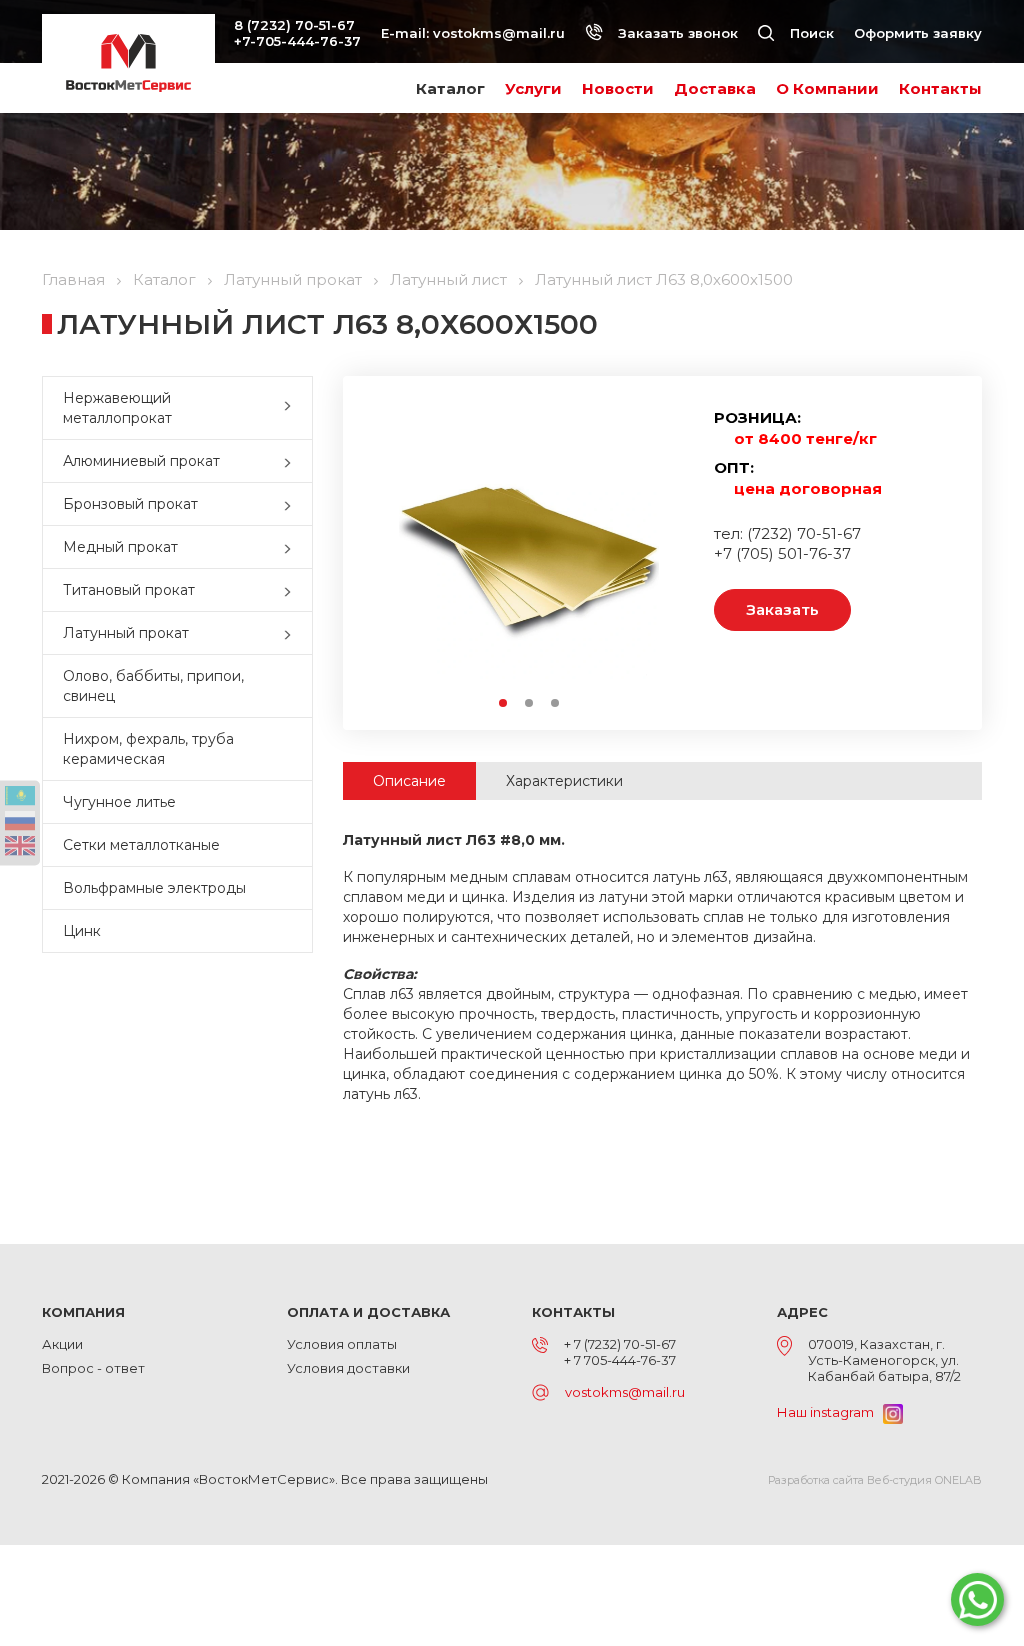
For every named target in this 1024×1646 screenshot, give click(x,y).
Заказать (782, 609)
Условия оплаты (342, 1344)
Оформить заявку (918, 33)
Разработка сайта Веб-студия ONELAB (875, 1480)
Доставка (715, 88)
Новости (618, 88)
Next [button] (664, 549)
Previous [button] (393, 549)
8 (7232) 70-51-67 (294, 25)
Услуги (533, 88)
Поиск (810, 33)
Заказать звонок (676, 33)
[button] (292, 408)
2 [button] (530, 704)
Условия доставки (348, 1368)
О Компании (827, 88)
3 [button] (556, 704)
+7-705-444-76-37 (297, 41)
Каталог (450, 88)
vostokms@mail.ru (499, 33)
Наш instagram (830, 1412)
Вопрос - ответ (93, 1368)
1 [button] (504, 704)
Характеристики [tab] (564, 781)
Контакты (940, 88)
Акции (62, 1344)
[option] (529, 549)
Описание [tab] (409, 781)
